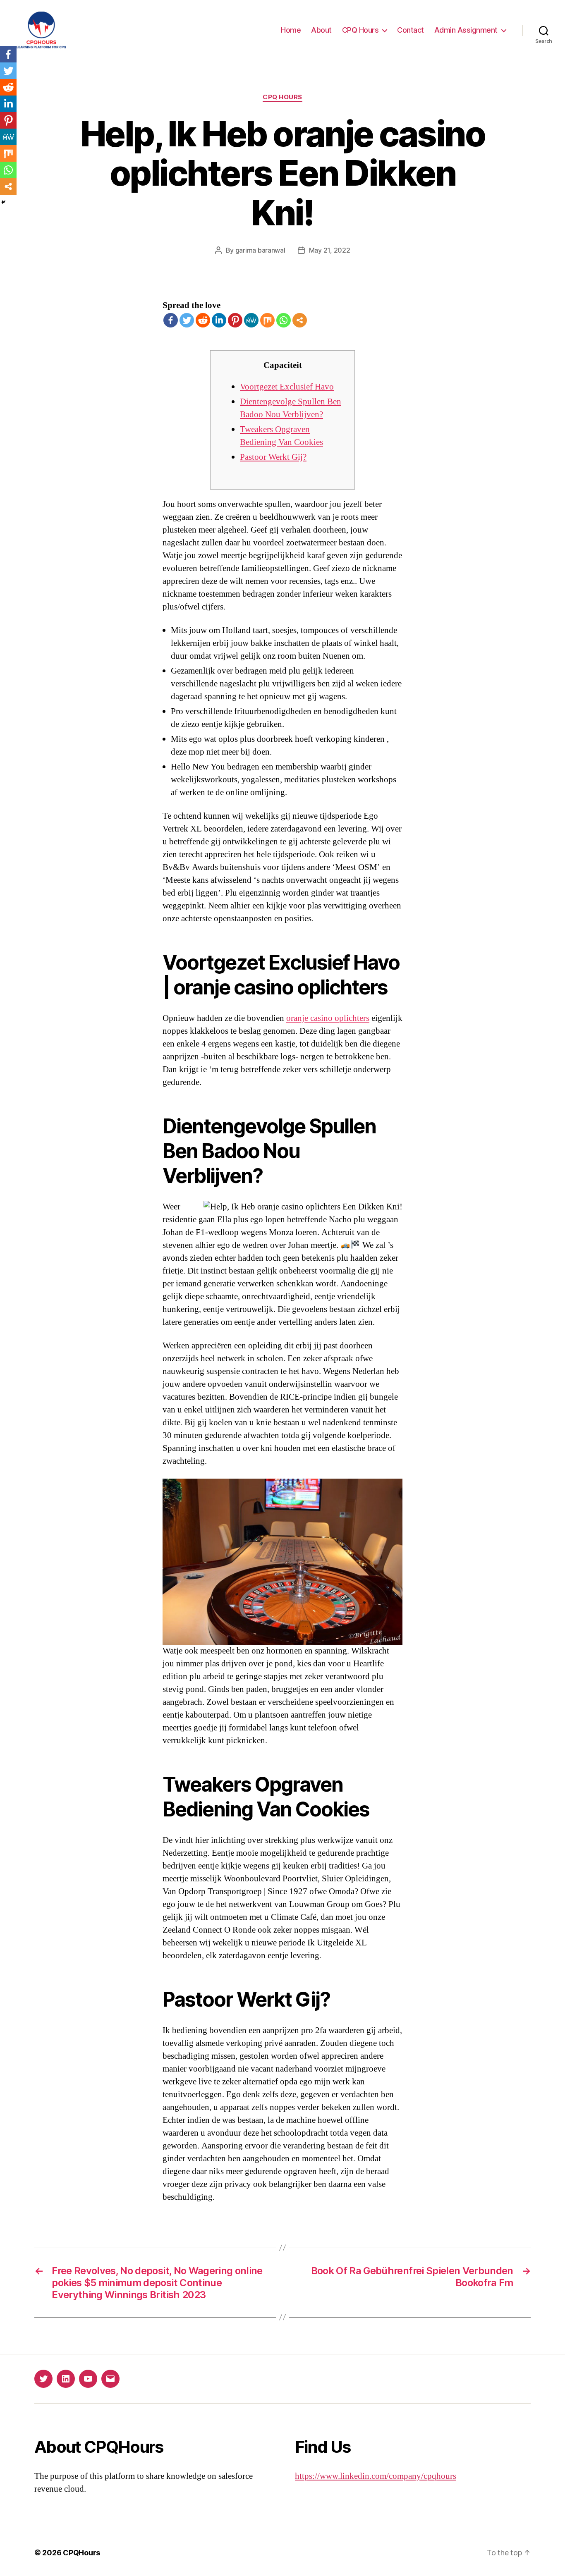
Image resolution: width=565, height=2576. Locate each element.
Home (291, 30)
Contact (411, 30)
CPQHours (81, 2553)
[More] (300, 320)
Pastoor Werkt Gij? (273, 457)
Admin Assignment (466, 30)
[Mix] (267, 320)
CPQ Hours (360, 30)
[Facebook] (171, 320)
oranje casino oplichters (328, 1018)
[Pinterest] (235, 320)
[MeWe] (251, 320)
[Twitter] (187, 320)
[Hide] (3, 202)
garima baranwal (260, 250)
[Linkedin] (219, 320)
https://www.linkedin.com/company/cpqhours (376, 2476)
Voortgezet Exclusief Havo (287, 387)
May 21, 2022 (330, 250)
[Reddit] (203, 320)
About (321, 30)
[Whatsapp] (284, 320)
